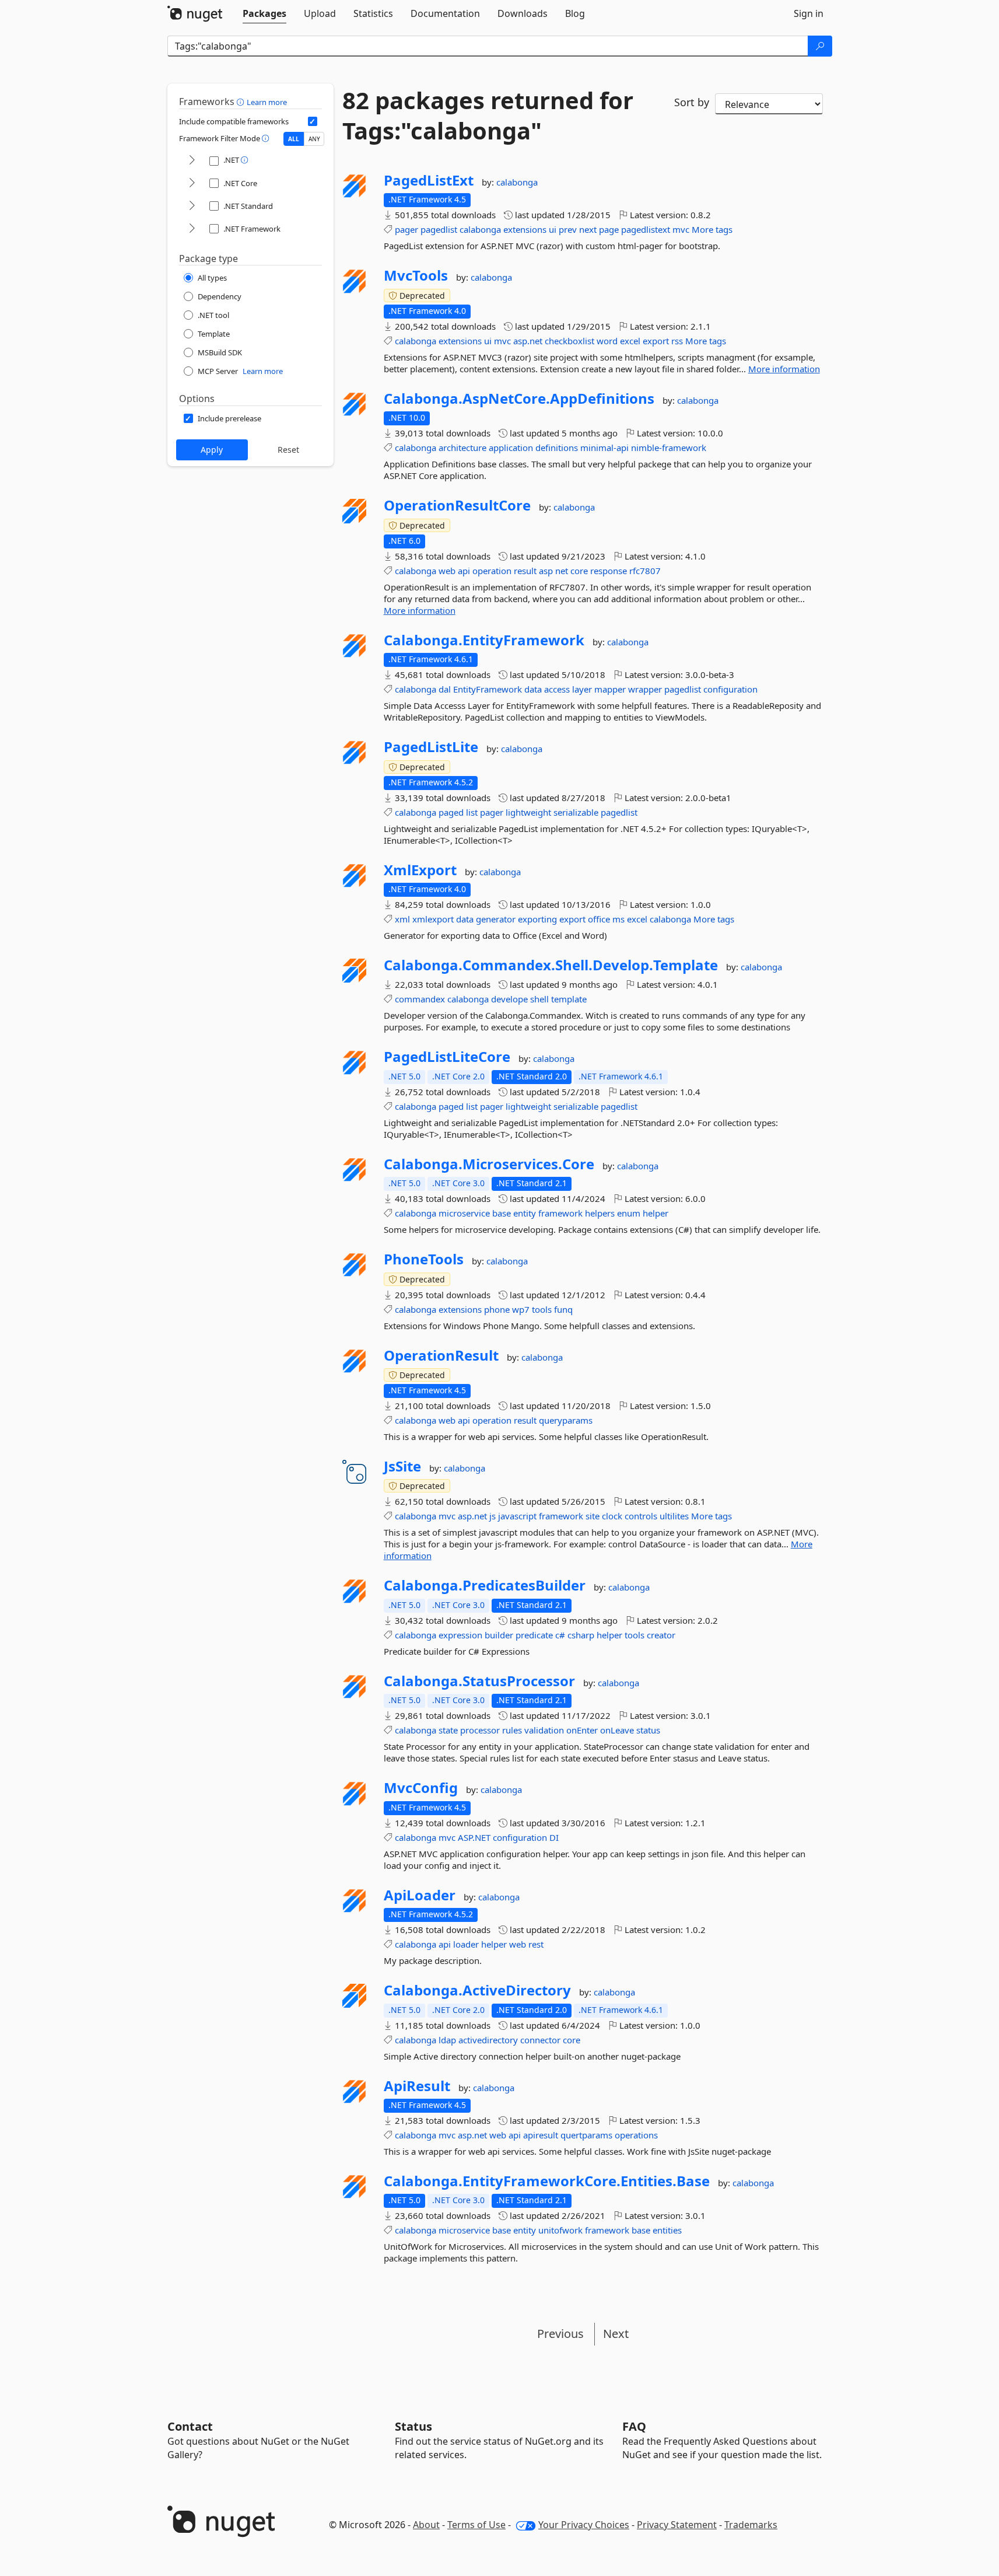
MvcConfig (421, 1788)
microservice (464, 1213)
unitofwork (560, 2230)
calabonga (517, 182)
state (448, 1730)
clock (612, 1516)
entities (667, 2230)
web (447, 571)
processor (480, 1730)
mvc (681, 229)
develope (509, 999)
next (588, 229)
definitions (557, 448)
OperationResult (441, 1355)
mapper (610, 689)
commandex (420, 999)
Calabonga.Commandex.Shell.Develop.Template (551, 965)
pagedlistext (646, 229)
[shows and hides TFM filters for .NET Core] (192, 183)
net (562, 571)
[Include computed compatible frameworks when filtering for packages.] (313, 121)
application (511, 448)
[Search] (820, 46)
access (557, 689)
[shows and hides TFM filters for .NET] (192, 161)
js (493, 1516)
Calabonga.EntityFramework (484, 640)
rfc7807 (645, 571)
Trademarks (751, 2525)
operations (636, 2135)
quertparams (586, 2135)
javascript (517, 1516)
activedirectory (488, 2040)
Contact (190, 2426)
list (472, 812)
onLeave (617, 1730)
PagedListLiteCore (447, 1057)
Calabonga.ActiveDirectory (477, 1990)
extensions (525, 229)
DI (554, 1837)
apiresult (541, 2135)
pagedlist (439, 229)
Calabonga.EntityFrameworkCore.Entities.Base (547, 2181)
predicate (534, 1635)
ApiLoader (420, 1895)
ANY (314, 139)
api (464, 571)
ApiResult (417, 2086)
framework (560, 1213)
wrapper (645, 689)
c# (560, 1635)
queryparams (566, 1420)
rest (536, 1944)
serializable (576, 812)
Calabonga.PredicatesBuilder (485, 1585)
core (579, 571)
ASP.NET (474, 1837)
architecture (462, 448)
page (609, 229)
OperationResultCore (457, 505)
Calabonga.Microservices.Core (489, 1164)
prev (568, 229)
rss (677, 341)
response (609, 571)
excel (630, 341)
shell (539, 999)
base (502, 1213)
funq (563, 1309)
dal (445, 689)
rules (512, 1730)
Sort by (692, 102)
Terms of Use (476, 2525)
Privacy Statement (677, 2525)
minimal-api (604, 448)
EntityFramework (488, 689)
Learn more (267, 102)
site (593, 1516)
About (426, 2525)
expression (460, 1635)
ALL (294, 139)
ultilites (674, 1516)
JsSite (402, 1466)
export (656, 341)
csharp (581, 1635)
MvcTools (416, 275)
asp (546, 571)
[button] (242, 102)
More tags (712, 229)
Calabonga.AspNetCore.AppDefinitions (519, 399)
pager (406, 229)
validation (544, 1730)
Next (616, 2334)
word (607, 341)
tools (542, 1309)
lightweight (528, 812)
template (569, 999)
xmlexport (433, 919)
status (648, 1730)
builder (499, 1635)
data (533, 689)
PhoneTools (424, 1259)
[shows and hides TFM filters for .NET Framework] (192, 229)
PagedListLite (431, 747)
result (525, 571)
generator (496, 919)
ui (553, 229)
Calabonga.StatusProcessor (479, 1681)
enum (629, 1213)
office (599, 919)
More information (784, 369)
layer (582, 689)
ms (618, 919)
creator (661, 1635)
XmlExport (420, 870)
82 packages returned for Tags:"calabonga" (488, 116)
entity (525, 1213)
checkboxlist (569, 341)
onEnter (582, 1730)
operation (492, 571)
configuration (730, 689)
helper (656, 1213)
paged (451, 812)
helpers (600, 1213)
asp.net (528, 341)
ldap (447, 2040)
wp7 (521, 1309)
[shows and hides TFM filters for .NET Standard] (192, 206)
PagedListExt (429, 180)
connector (540, 2040)
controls (641, 1516)
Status (413, 2426)
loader (466, 1944)
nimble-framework (669, 448)
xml (402, 919)
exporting (537, 919)
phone (497, 1309)
